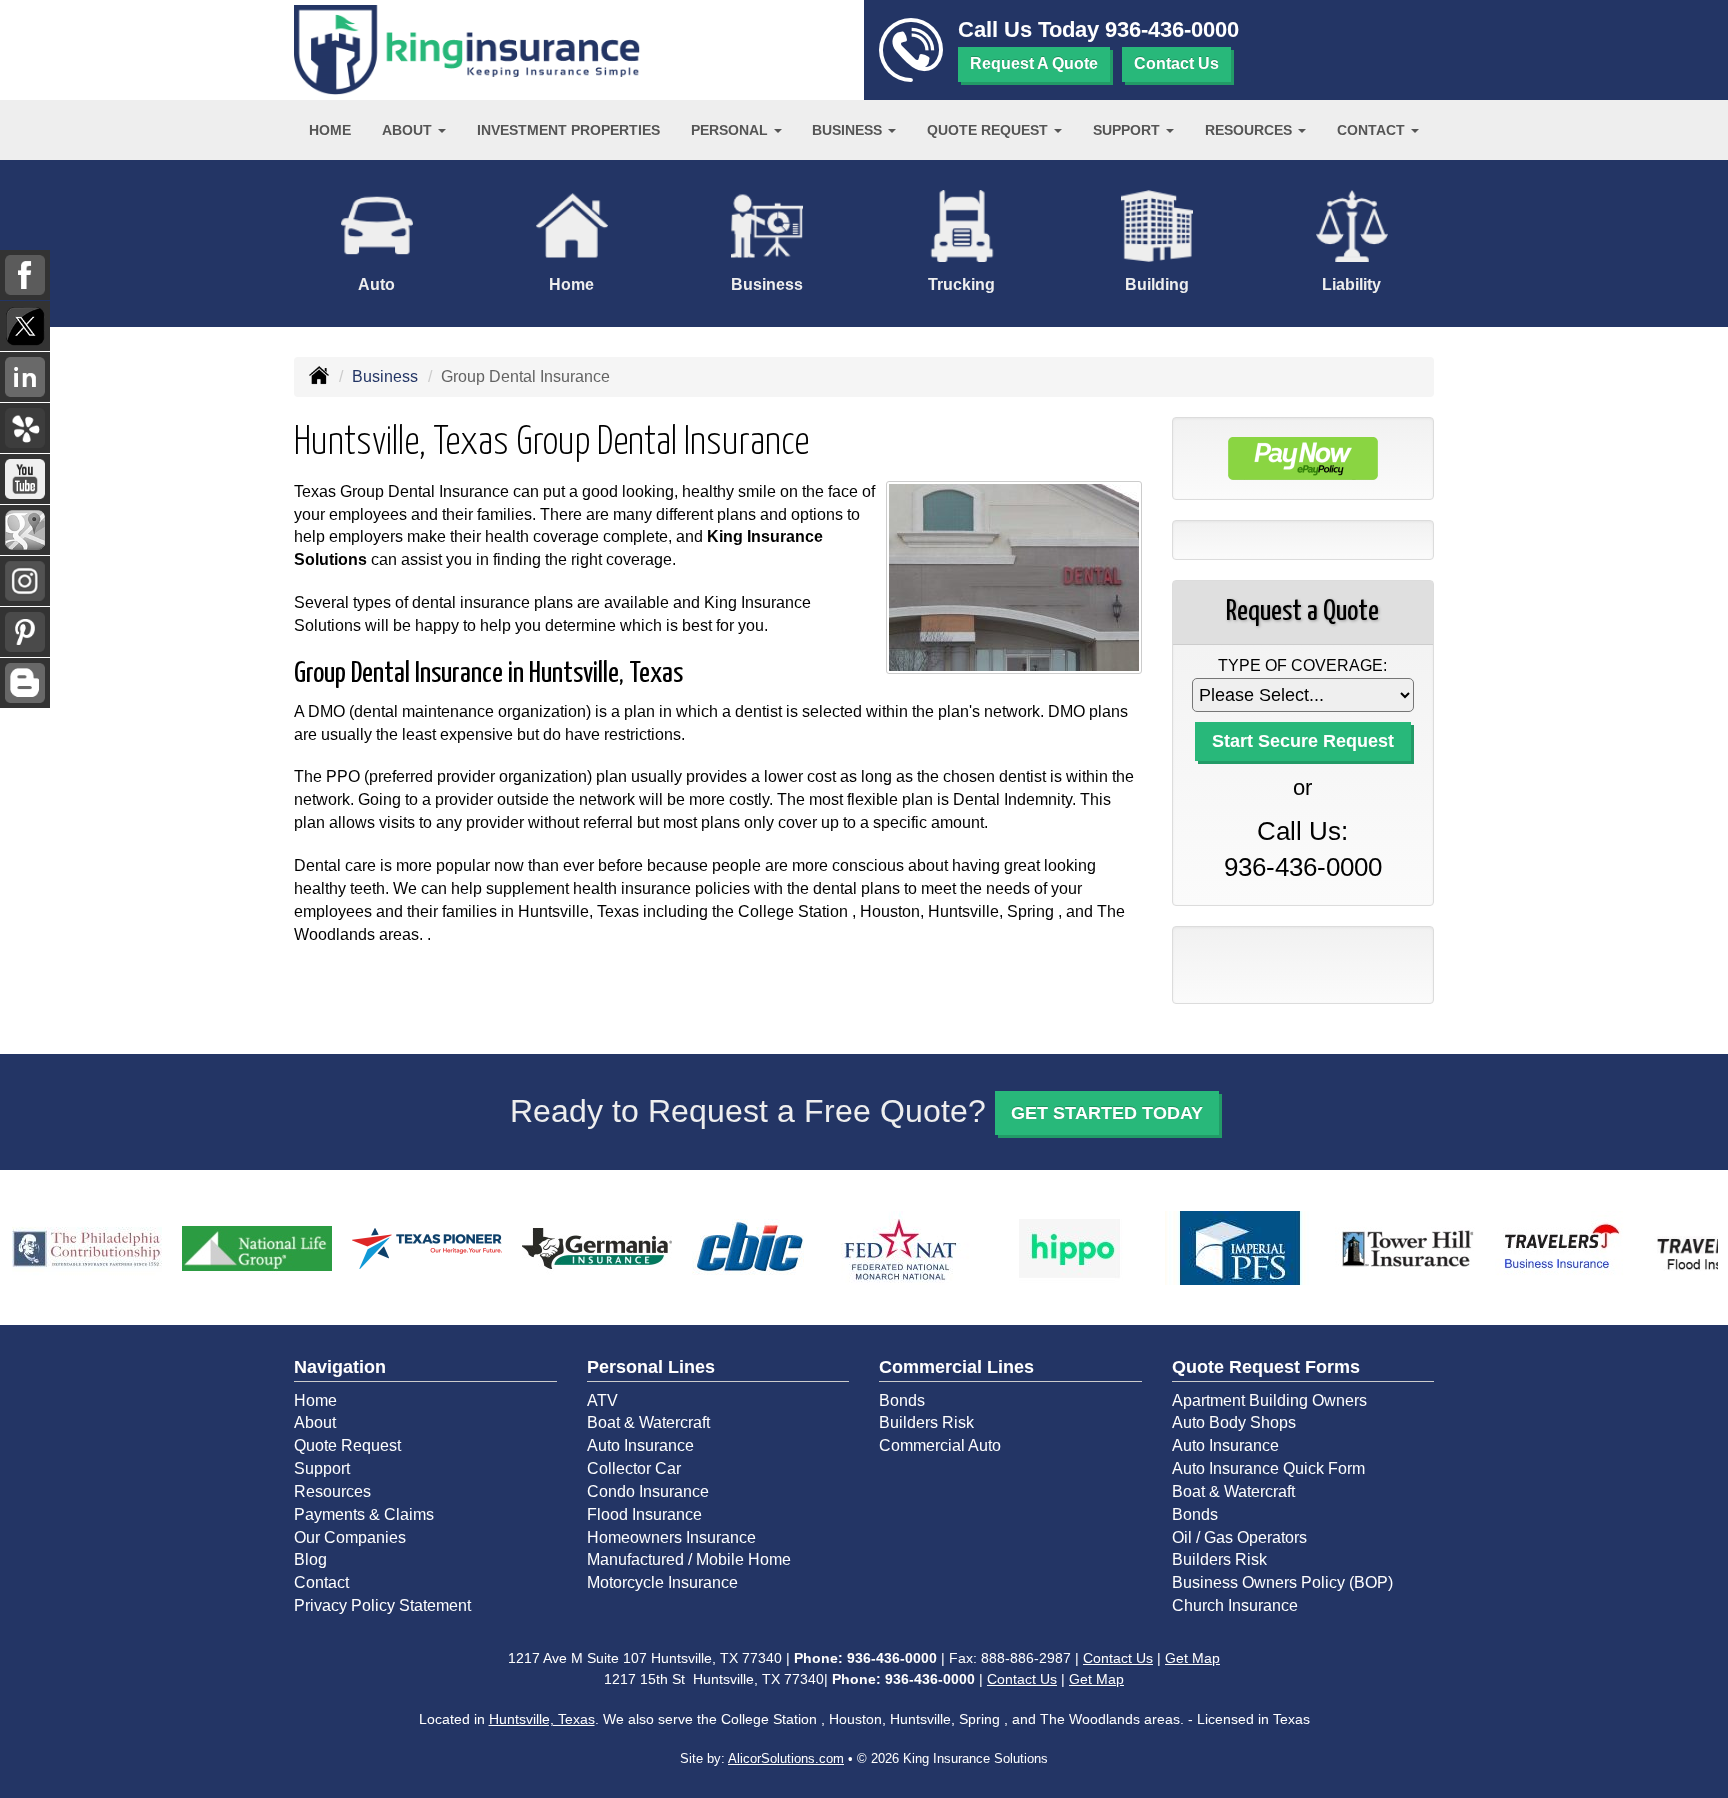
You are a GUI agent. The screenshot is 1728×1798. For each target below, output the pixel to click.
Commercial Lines (956, 1367)
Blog (310, 1559)
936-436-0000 (1172, 29)
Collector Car (634, 1468)
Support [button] (1128, 130)
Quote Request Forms (1266, 1367)
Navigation (340, 1367)
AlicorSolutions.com (786, 1758)
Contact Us (1176, 63)
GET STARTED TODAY (1107, 1113)
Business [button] (849, 130)
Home (330, 130)
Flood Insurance (644, 1514)
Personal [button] (731, 130)
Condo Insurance (648, 1491)
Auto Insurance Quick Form (1268, 1468)
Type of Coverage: (1302, 665)
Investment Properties (568, 130)
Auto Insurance (640, 1445)
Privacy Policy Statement (382, 1605)
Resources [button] (1250, 130)
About (315, 1422)
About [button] (409, 130)
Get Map (1192, 1658)
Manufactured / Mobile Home (689, 1559)
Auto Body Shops (1234, 1422)
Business (385, 376)
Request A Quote (1034, 63)
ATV (602, 1400)
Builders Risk (926, 1422)
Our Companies (350, 1537)
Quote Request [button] (989, 130)
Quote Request (347, 1445)
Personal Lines (651, 1367)
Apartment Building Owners (1269, 1400)
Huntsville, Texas (542, 1719)
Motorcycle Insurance (662, 1582)
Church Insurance (1235, 1605)
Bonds (902, 1400)
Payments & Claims (364, 1514)
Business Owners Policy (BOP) (1282, 1582)
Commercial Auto (940, 1445)
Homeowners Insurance (671, 1537)
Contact (321, 1582)
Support (322, 1468)
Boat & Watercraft (648, 1422)
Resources (332, 1491)
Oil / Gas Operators (1239, 1537)
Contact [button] (1373, 130)
